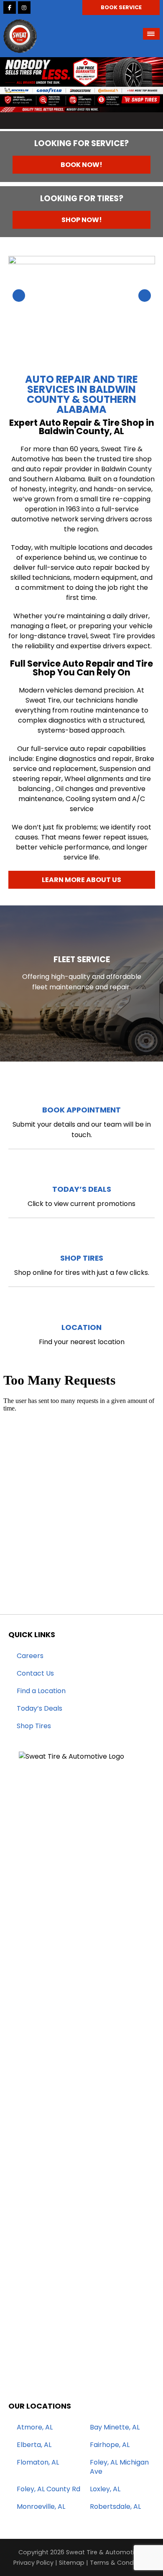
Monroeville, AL (41, 2507)
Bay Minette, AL (115, 2427)
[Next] (151, 95)
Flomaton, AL (38, 2462)
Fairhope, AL (110, 2445)
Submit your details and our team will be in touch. (82, 1122)
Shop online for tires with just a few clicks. (82, 1265)
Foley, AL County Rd (48, 2489)
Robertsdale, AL (115, 2507)
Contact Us (35, 1674)
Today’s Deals (39, 1709)
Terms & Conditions (120, 2563)
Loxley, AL (105, 2489)
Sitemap (72, 2563)
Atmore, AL (35, 2427)
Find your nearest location (82, 1334)
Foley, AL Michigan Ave (119, 2467)
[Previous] (12, 95)
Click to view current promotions (81, 1196)
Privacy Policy (33, 2563)
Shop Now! (82, 220)
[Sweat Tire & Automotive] (20, 24)
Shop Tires (34, 1726)
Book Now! (81, 165)
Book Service (121, 7)
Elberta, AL (34, 2445)
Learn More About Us (81, 880)
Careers (30, 1656)
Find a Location (41, 1691)
